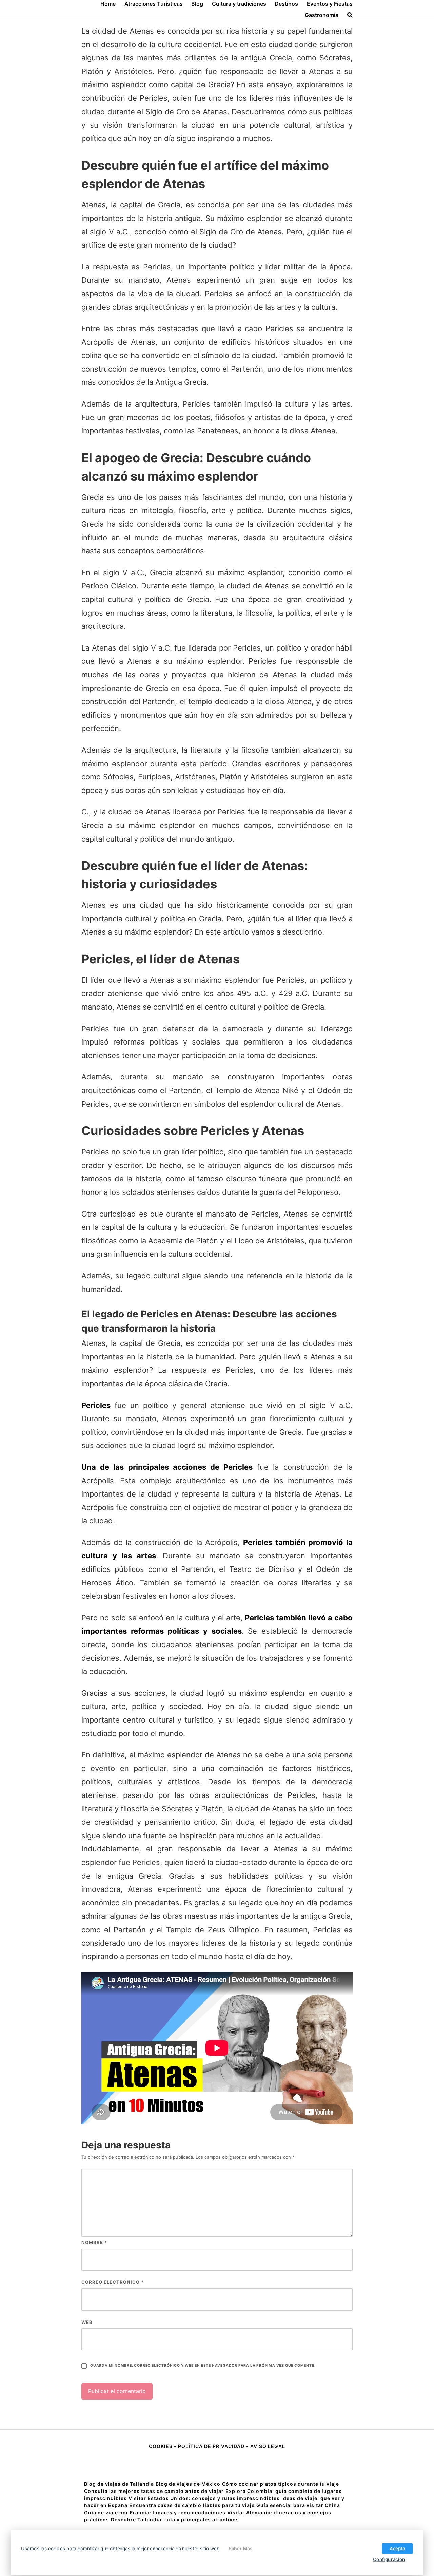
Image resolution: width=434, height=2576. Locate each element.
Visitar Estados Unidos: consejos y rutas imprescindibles (204, 2498)
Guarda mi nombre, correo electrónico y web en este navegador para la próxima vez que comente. (203, 2365)
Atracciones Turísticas (154, 4)
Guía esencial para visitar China (298, 2505)
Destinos (286, 4)
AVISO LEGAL (268, 2446)
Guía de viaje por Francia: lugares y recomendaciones (155, 2512)
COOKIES (161, 2446)
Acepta (397, 2548)
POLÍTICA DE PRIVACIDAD (211, 2446)
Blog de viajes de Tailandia (119, 2484)
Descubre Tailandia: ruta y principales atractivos (175, 2519)
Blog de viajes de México (188, 2484)
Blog (197, 4)
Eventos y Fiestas (330, 4)
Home (108, 4)
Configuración (389, 2559)
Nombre (94, 2242)
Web (87, 2322)
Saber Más (240, 2548)
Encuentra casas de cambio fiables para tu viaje (192, 2505)
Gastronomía (322, 15)
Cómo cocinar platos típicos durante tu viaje (281, 2484)
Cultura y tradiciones (239, 4)
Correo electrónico (113, 2282)
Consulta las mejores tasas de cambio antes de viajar (154, 2491)
